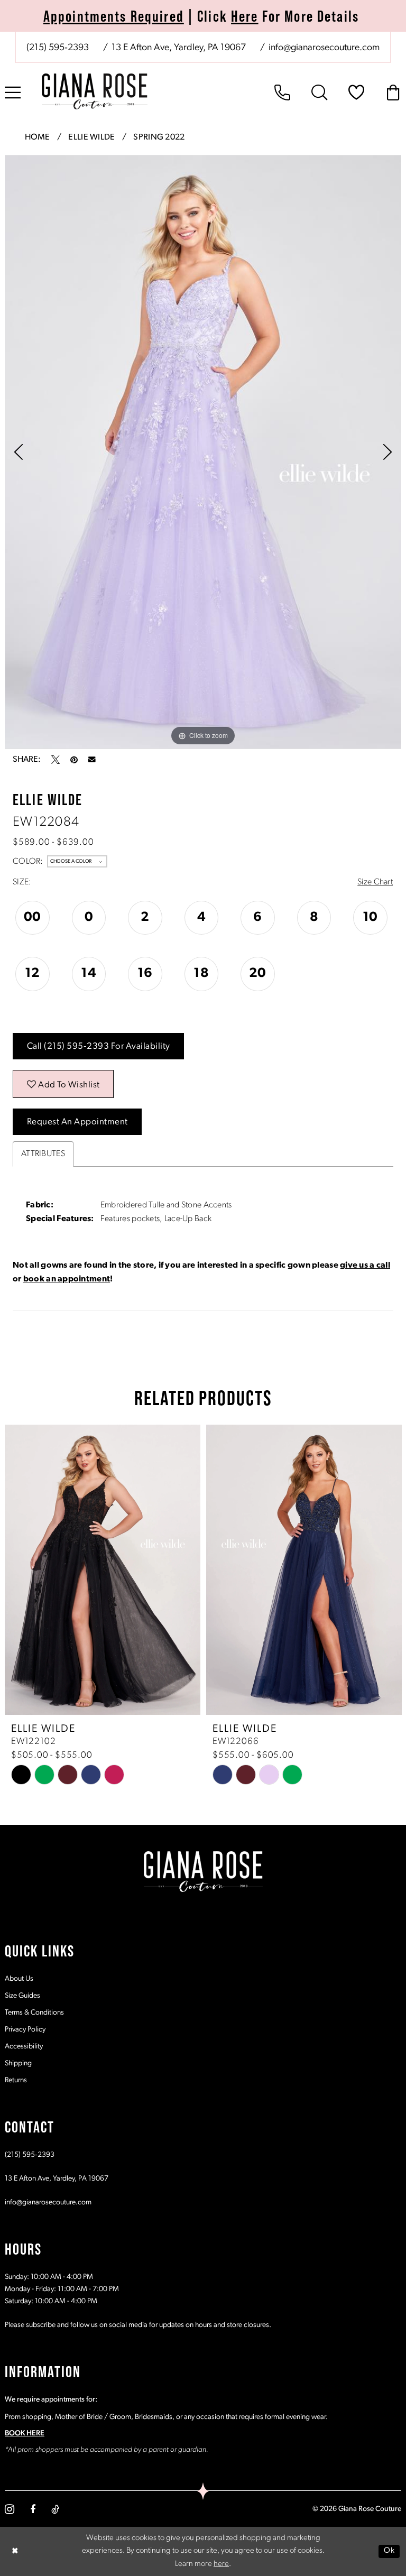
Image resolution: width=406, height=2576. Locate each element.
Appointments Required (114, 16)
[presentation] (118, 1570)
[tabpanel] (203, 452)
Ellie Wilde (91, 137)
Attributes (43, 1154)
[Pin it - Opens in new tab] (74, 760)
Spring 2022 (159, 137)
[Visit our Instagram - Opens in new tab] (10, 2509)
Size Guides (22, 1996)
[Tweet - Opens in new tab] (56, 760)
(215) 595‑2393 (30, 2155)
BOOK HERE (25, 2434)
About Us (19, 1979)
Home (38, 137)
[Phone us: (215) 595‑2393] (282, 93)
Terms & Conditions (34, 2013)
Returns (16, 2080)
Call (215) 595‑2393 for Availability (99, 1046)
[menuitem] (203, 47)
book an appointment (67, 1279)
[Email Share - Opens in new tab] (92, 760)
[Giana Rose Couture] (95, 91)
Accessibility (24, 2047)
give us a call (365, 1266)
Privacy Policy (25, 2030)
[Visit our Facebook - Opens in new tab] (33, 2509)
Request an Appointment (77, 1122)
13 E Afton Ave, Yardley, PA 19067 (57, 2179)
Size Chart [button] (375, 882)
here (221, 2564)
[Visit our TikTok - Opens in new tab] (55, 2509)
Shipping (18, 2063)
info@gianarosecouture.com (48, 2203)
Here (245, 16)
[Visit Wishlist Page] (356, 93)
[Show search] (319, 93)
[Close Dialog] (15, 2551)
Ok (389, 2551)
